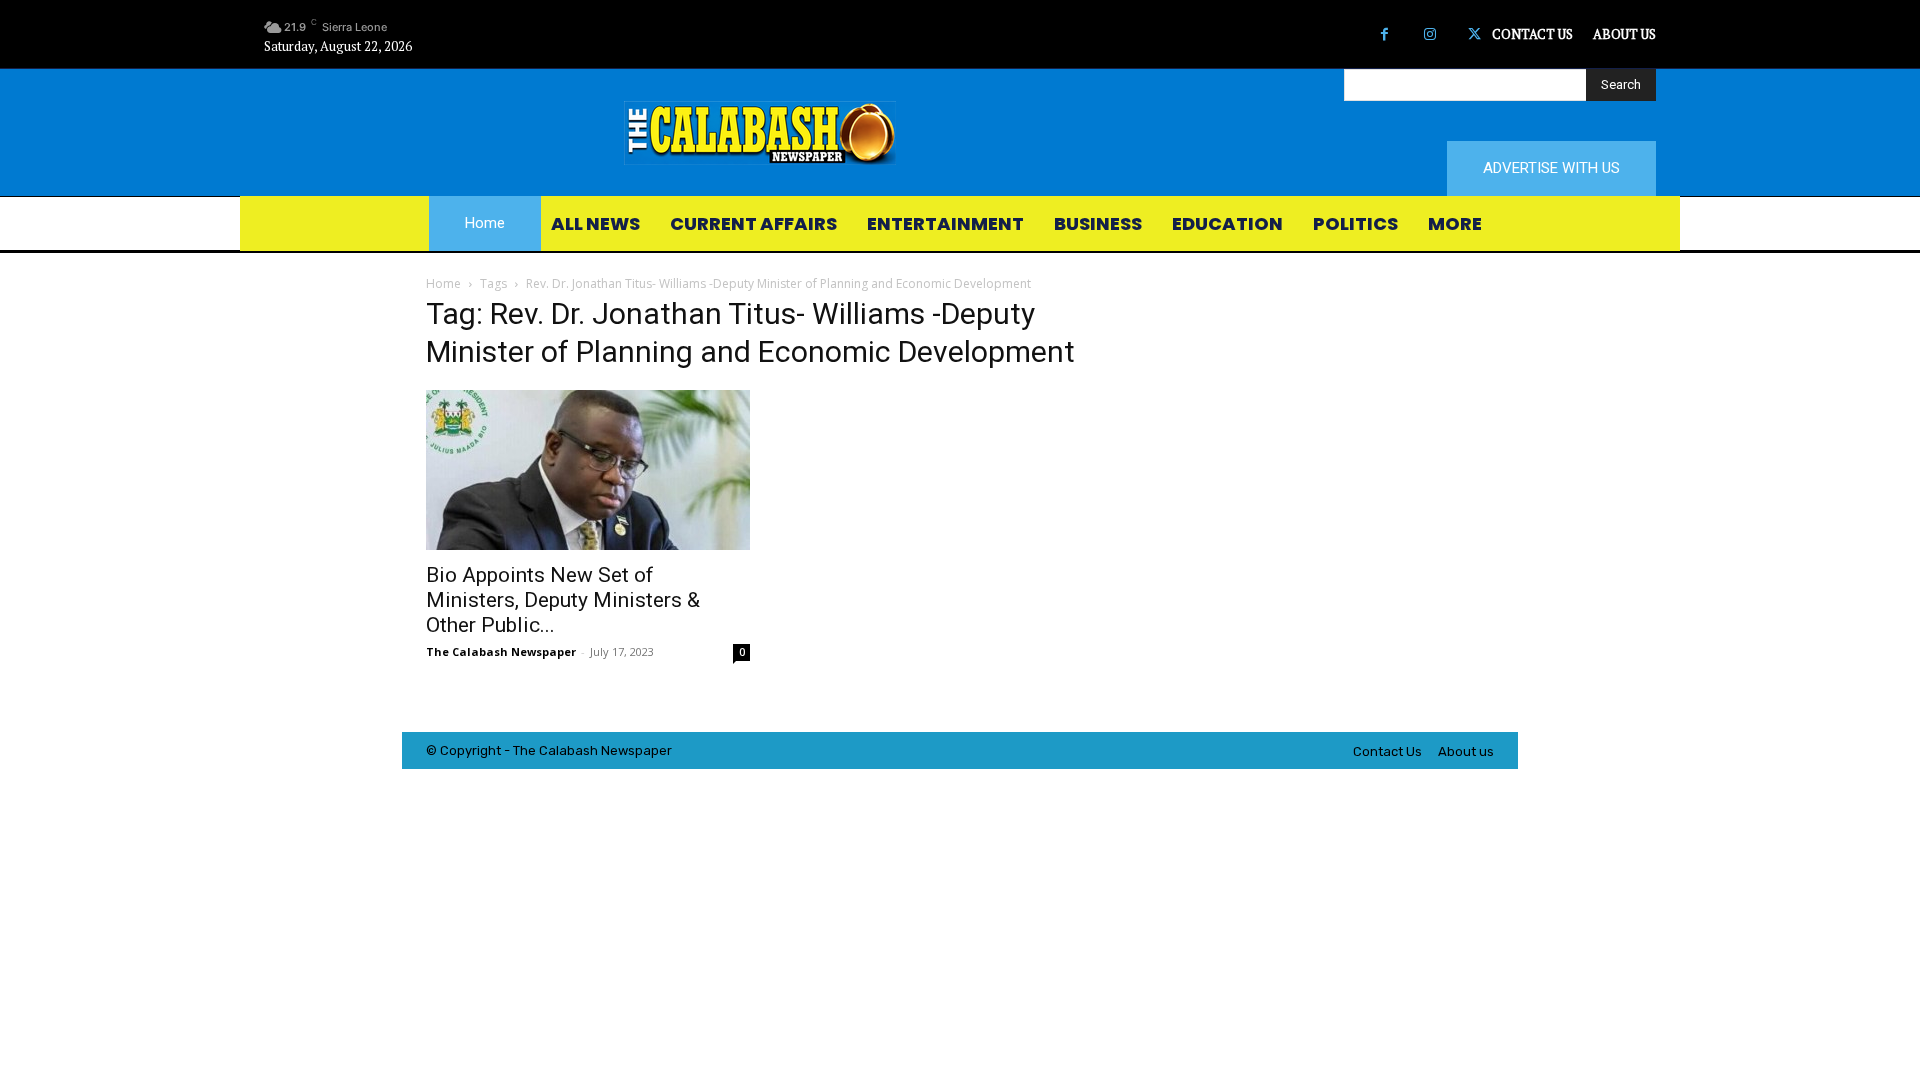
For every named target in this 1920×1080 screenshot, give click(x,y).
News (618, 750)
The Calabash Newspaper (501, 651)
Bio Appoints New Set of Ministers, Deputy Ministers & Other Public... (563, 600)
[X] (1474, 34)
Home (443, 283)
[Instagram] (1429, 34)
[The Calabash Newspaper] (960, 133)
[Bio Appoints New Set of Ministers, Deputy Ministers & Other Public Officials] (588, 470)
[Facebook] (1384, 34)
